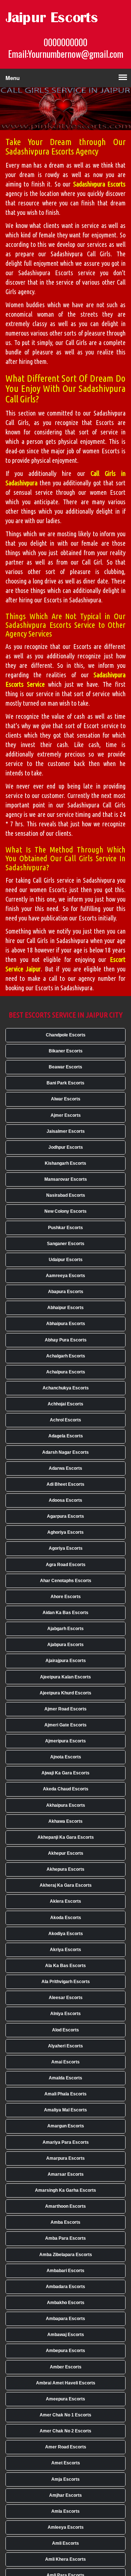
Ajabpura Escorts (65, 1645)
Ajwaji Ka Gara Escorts (65, 1773)
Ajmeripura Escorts (65, 1741)
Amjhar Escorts (65, 2495)
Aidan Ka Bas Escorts (65, 1613)
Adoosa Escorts (65, 1500)
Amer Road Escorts (66, 2447)
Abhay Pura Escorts (66, 1340)
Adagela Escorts (66, 1436)
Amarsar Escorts (66, 2174)
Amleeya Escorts (66, 2527)
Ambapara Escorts (65, 2319)
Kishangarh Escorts (65, 1163)
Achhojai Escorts (65, 1404)
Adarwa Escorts (65, 1468)
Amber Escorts (66, 2367)
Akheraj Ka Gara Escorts (66, 1885)
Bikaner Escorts (66, 1051)
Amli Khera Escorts (65, 2559)
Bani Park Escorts (65, 1083)
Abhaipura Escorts (66, 1324)
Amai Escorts (65, 2062)
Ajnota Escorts (66, 1757)
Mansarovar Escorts (66, 1179)
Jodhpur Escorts (66, 1147)
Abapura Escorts (66, 1292)
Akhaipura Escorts (66, 1805)
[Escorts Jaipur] (60, 18)
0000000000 (65, 42)
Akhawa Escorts (65, 1821)
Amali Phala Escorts (65, 2094)
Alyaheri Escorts (65, 2046)
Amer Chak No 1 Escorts (65, 2415)
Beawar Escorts (65, 1067)
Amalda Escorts (65, 2078)
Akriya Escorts (65, 1950)
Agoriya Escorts (66, 1548)
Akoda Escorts (66, 1918)
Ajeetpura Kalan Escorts (65, 1677)
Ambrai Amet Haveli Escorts (66, 2383)
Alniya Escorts (65, 2014)
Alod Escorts (65, 2030)
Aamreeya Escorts (65, 1276)
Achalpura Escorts (66, 1372)
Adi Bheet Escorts (65, 1484)
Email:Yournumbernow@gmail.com (66, 54)
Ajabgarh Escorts (65, 1629)
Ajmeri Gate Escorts (65, 1725)
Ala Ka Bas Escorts (65, 1966)
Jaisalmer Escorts (66, 1131)
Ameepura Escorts (65, 2399)
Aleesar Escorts (66, 1998)
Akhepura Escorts (65, 1869)
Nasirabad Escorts (66, 1195)
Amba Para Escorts (65, 2238)
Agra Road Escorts (66, 1565)
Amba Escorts (65, 2222)
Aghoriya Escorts (65, 1532)
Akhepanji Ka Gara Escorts (66, 1837)
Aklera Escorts (65, 1901)
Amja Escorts (65, 2479)
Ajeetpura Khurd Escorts (65, 1693)
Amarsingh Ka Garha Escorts (65, 2190)
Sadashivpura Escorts (99, 184)
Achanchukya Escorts (66, 1388)
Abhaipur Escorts (65, 1308)
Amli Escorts (65, 2543)
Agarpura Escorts (65, 1516)
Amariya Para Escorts (66, 2142)
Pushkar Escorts (65, 1228)
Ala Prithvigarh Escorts (66, 1982)
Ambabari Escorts (65, 2271)
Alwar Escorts (66, 1099)
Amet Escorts (66, 2463)
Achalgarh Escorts (66, 1356)
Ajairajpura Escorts (66, 1661)
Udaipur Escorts (66, 1260)
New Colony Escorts (65, 1211)
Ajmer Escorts (66, 1115)
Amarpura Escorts (65, 2158)
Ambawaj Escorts (66, 2335)
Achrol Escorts (65, 1420)
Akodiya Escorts (66, 1934)
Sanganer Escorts (66, 1244)
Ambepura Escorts (65, 2351)
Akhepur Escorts (66, 1853)
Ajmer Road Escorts (65, 1709)
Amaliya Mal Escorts (65, 2110)
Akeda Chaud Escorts (66, 1789)
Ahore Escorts (66, 1597)
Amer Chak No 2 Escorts (65, 2431)
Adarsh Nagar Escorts (65, 1452)
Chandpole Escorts (66, 1035)
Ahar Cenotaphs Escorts (66, 1581)
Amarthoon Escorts (65, 2206)
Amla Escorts (65, 2511)
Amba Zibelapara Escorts (66, 2255)
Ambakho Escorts (66, 2303)
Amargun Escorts (66, 2126)
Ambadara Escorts (65, 2287)
